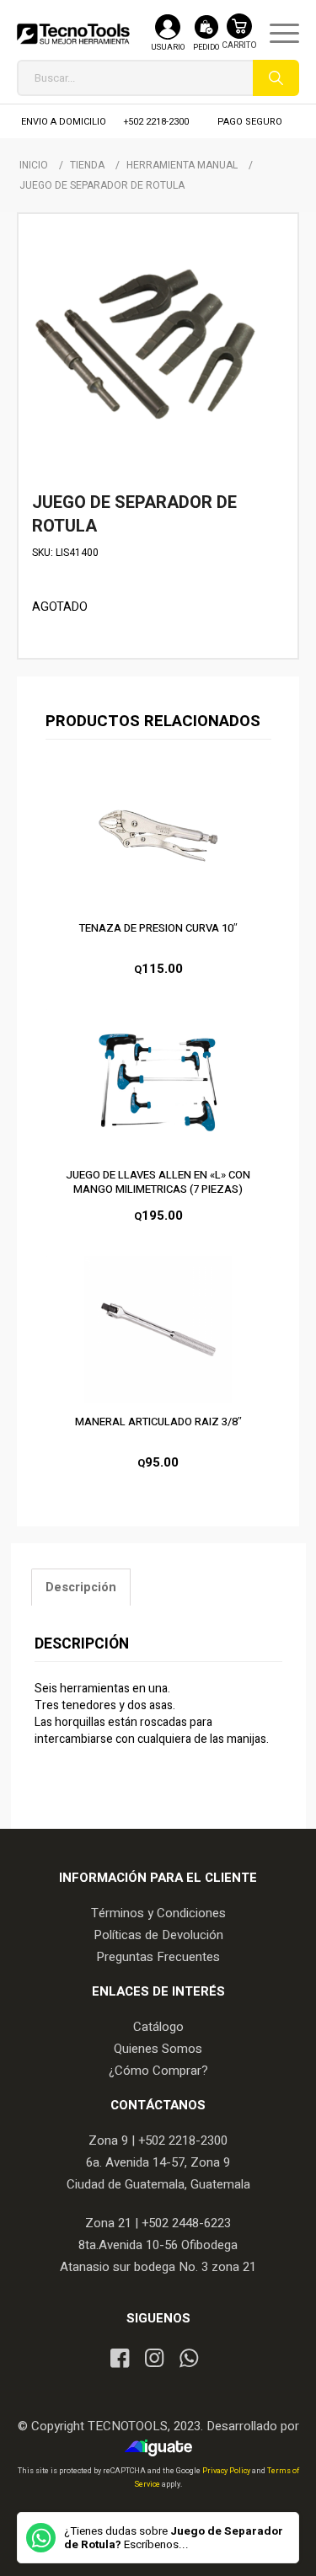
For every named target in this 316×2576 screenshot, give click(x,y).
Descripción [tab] (81, 1587)
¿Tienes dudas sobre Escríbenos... (174, 2538)
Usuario (168, 48)
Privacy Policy (227, 2471)
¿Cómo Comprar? (158, 2071)
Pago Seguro (250, 122)
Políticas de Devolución (158, 1935)
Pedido (206, 48)
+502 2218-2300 (156, 122)
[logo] (73, 34)
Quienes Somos (158, 2049)
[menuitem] (276, 34)
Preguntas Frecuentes (158, 1957)
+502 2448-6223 (186, 2223)
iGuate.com (162, 2448)
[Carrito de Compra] (239, 40)
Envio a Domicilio (64, 122)
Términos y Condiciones (158, 1913)
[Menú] (276, 34)
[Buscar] (276, 78)
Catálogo (158, 2027)
